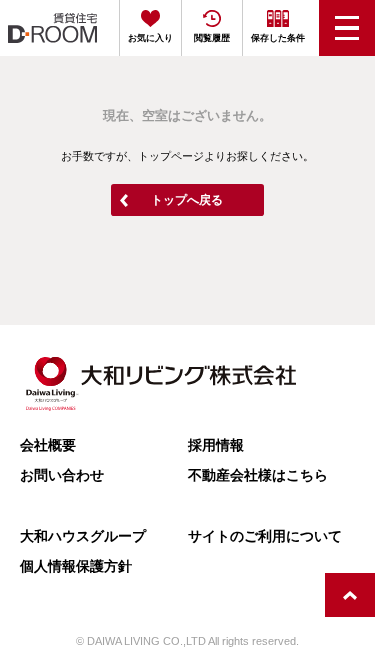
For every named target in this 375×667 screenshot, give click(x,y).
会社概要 (48, 445)
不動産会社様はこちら (258, 475)
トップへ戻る (187, 200)
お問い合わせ (62, 475)
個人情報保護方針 (76, 566)
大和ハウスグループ (83, 536)
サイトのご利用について (265, 536)
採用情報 (216, 445)
